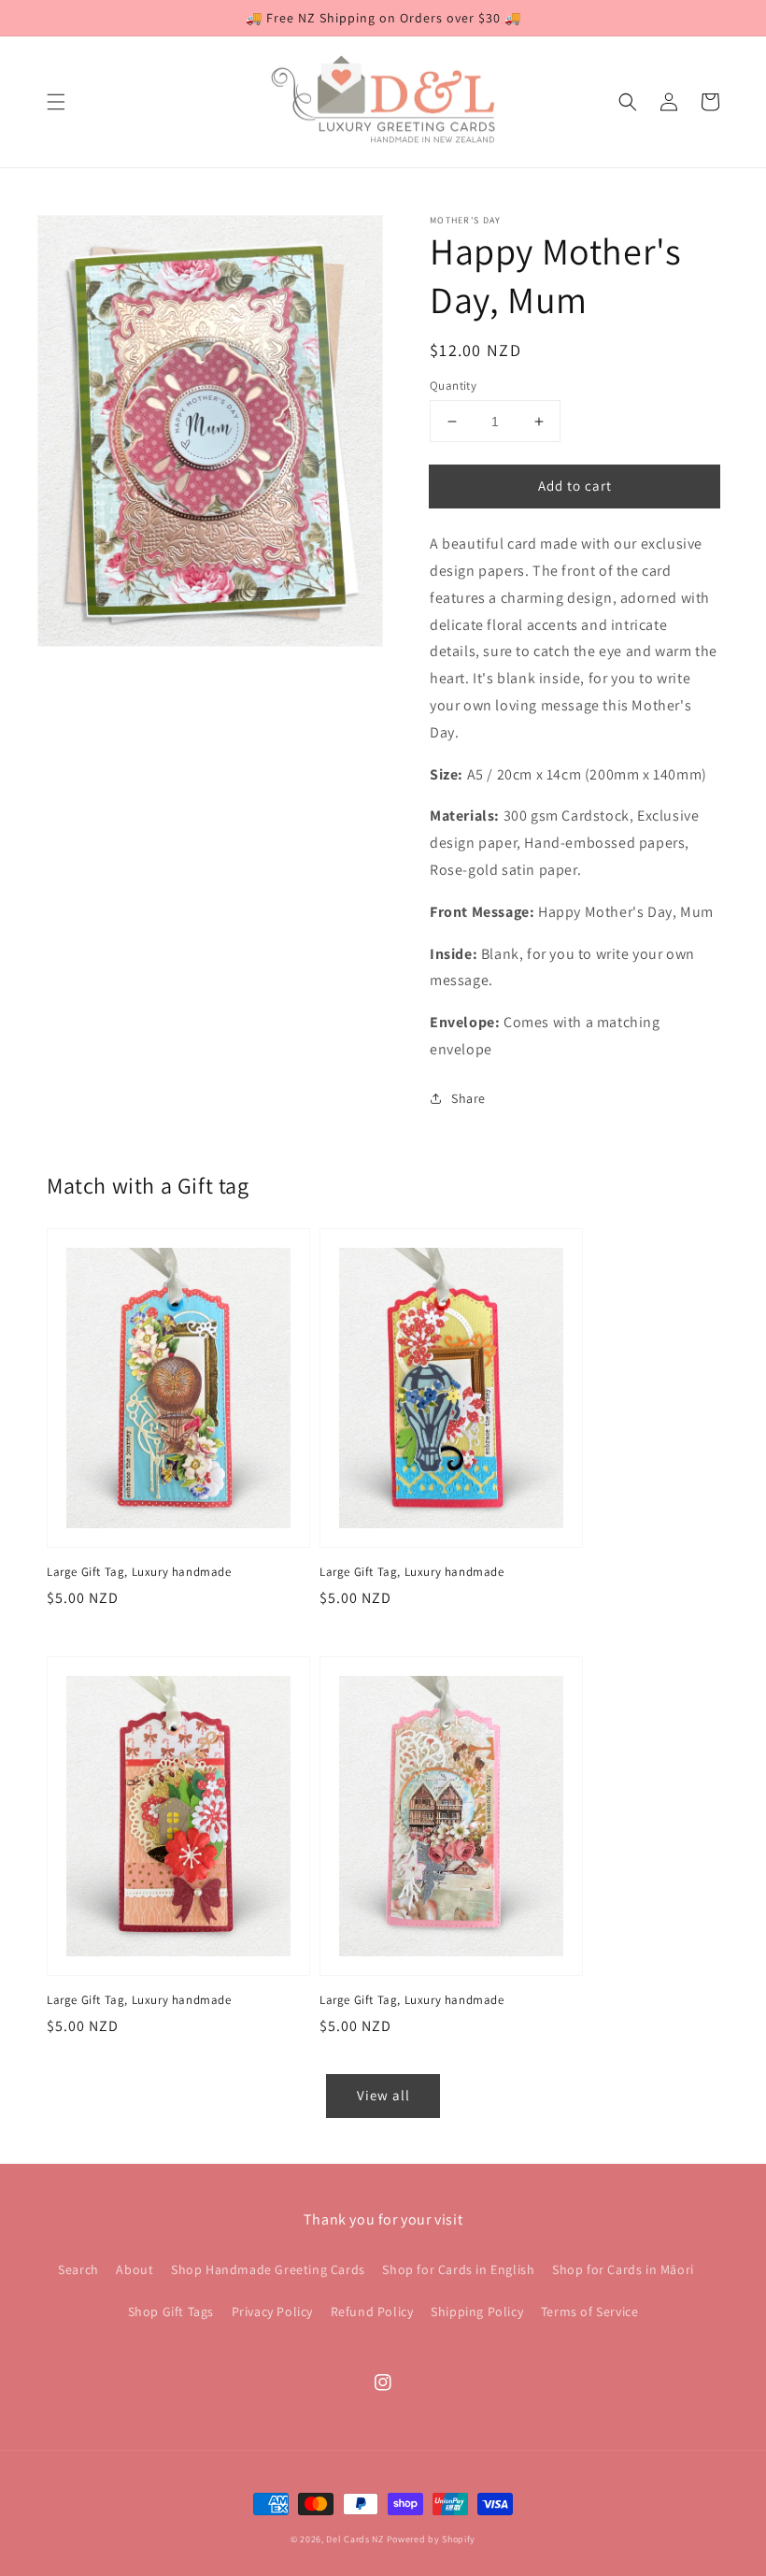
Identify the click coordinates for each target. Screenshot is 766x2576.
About (135, 2269)
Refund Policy (372, 2311)
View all (383, 2095)
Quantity (453, 386)
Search (78, 2269)
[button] (56, 102)
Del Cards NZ (355, 2539)
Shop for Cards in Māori (623, 2269)
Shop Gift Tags (171, 2311)
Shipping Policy (477, 2311)
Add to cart (575, 486)
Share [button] (468, 1098)
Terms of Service (590, 2311)
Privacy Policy (272, 2311)
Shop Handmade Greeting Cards (268, 2269)
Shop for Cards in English (458, 2269)
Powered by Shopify (432, 2539)
